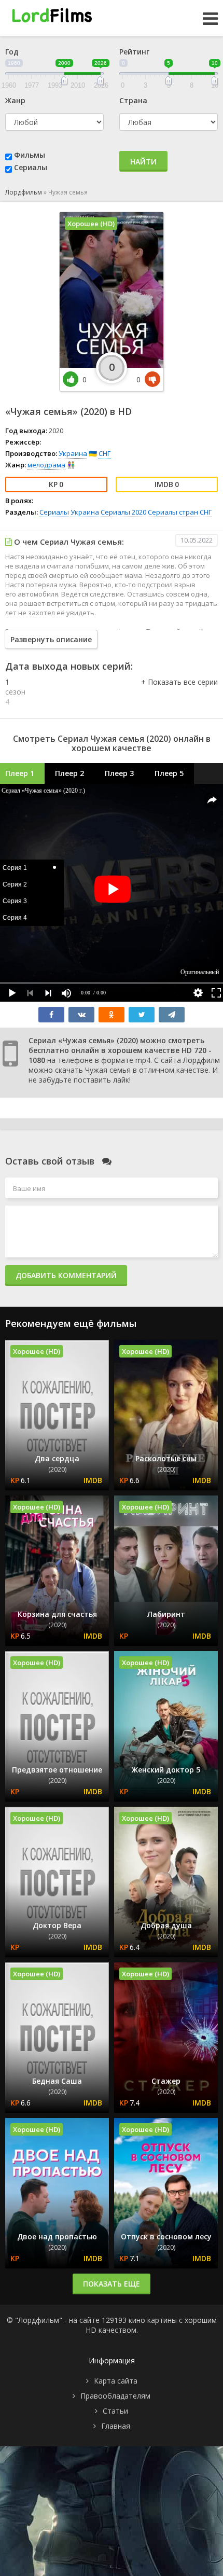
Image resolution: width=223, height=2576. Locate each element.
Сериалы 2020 (123, 512)
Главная (116, 2426)
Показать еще (112, 2284)
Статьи (115, 2411)
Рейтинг (134, 52)
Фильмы (30, 155)
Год (12, 52)
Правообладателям (115, 2396)
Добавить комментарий (66, 1275)
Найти (143, 162)
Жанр (15, 100)
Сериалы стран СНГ (180, 512)
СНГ (104, 453)
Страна (133, 100)
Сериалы (31, 167)
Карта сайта (116, 2381)
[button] (179, 693)
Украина (73, 453)
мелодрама (46, 465)
